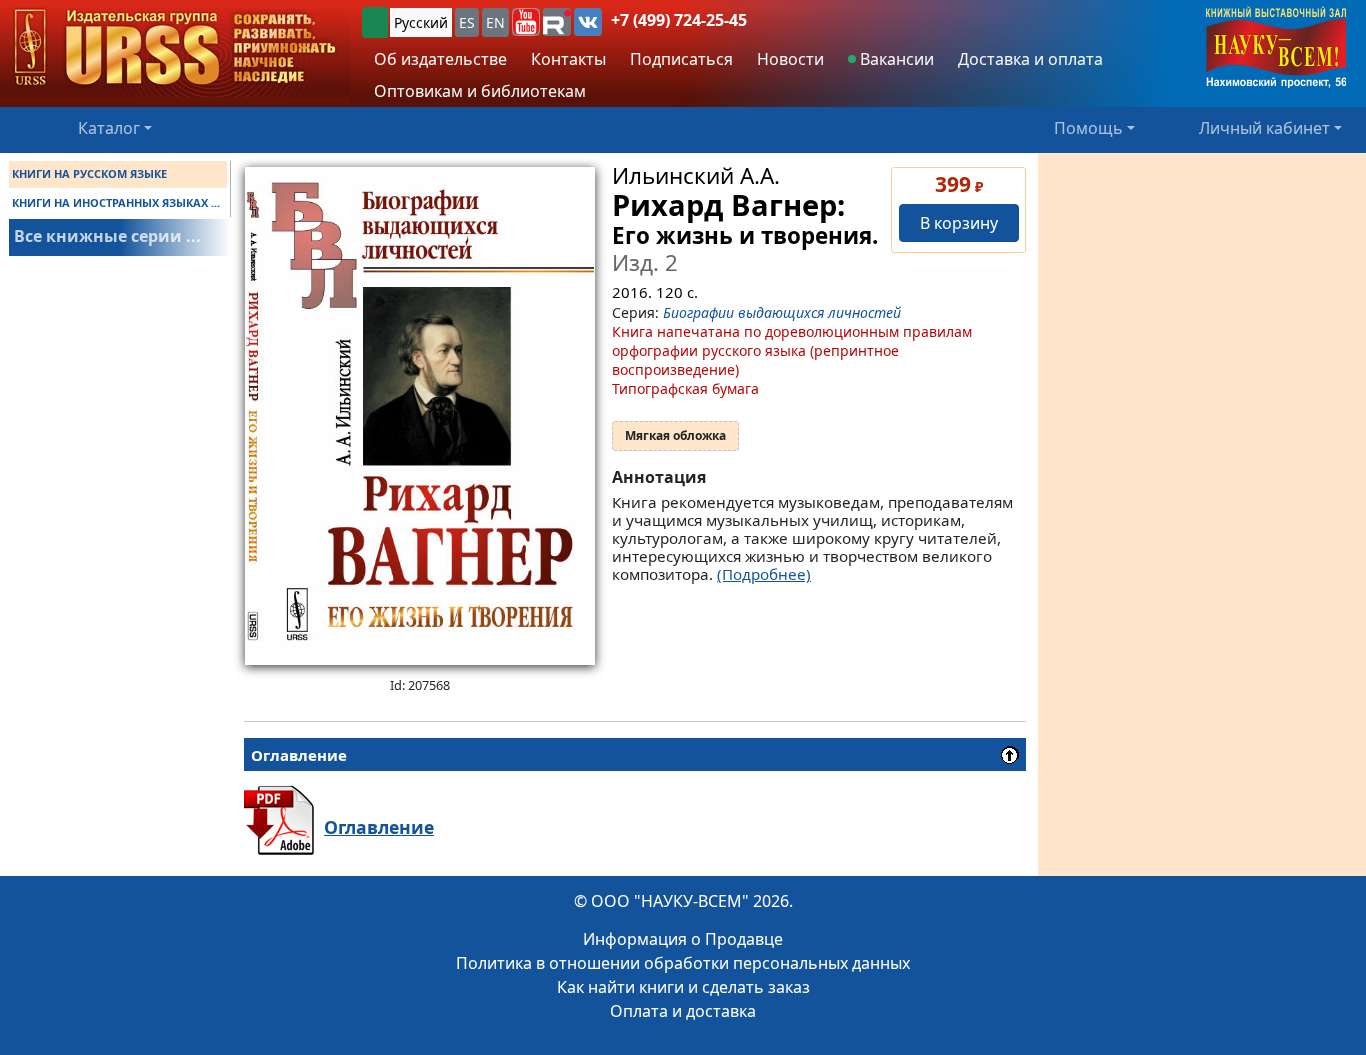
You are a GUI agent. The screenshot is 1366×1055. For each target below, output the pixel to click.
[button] (526, 22)
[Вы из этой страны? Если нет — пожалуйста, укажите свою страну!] (375, 22)
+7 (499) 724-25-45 (679, 20)
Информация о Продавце (683, 939)
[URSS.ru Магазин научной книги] (175, 48)
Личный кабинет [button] (1264, 128)
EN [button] (495, 22)
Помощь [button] (1088, 128)
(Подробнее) (764, 574)
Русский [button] (421, 22)
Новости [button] (790, 59)
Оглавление (379, 827)
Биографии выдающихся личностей (782, 312)
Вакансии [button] (895, 59)
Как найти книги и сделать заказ (683, 987)
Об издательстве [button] (440, 59)
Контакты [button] (568, 59)
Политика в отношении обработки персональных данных (683, 963)
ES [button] (467, 22)
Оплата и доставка (683, 1011)
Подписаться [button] (681, 59)
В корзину (959, 223)
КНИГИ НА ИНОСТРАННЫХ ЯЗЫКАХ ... (116, 202)
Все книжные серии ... (107, 236)
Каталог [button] (109, 128)
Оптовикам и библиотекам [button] (480, 91)
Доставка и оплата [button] (1030, 59)
